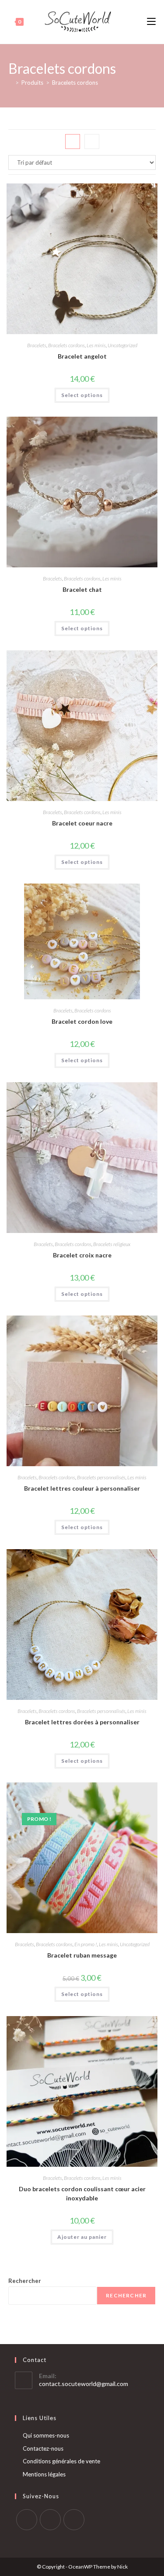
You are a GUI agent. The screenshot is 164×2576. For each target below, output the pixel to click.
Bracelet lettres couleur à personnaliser (82, 1488)
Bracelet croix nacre (82, 1255)
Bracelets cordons (75, 83)
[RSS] (74, 2520)
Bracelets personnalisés (101, 1477)
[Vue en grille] (73, 142)
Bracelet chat (82, 589)
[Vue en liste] (92, 142)
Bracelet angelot (82, 356)
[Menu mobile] (151, 22)
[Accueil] (10, 83)
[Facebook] (27, 2520)
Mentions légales (44, 2474)
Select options (82, 395)
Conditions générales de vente (61, 2461)
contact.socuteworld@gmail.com (84, 2384)
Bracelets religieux (112, 1244)
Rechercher (25, 2281)
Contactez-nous (43, 2448)
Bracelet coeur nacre (82, 823)
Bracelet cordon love (82, 1021)
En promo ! (86, 1944)
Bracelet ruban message (82, 1955)
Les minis (96, 345)
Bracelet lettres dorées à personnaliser (82, 1722)
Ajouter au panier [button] (82, 2237)
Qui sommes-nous (46, 2435)
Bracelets (37, 345)
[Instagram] (50, 2520)
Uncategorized (122, 345)
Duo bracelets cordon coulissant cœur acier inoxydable (82, 2193)
